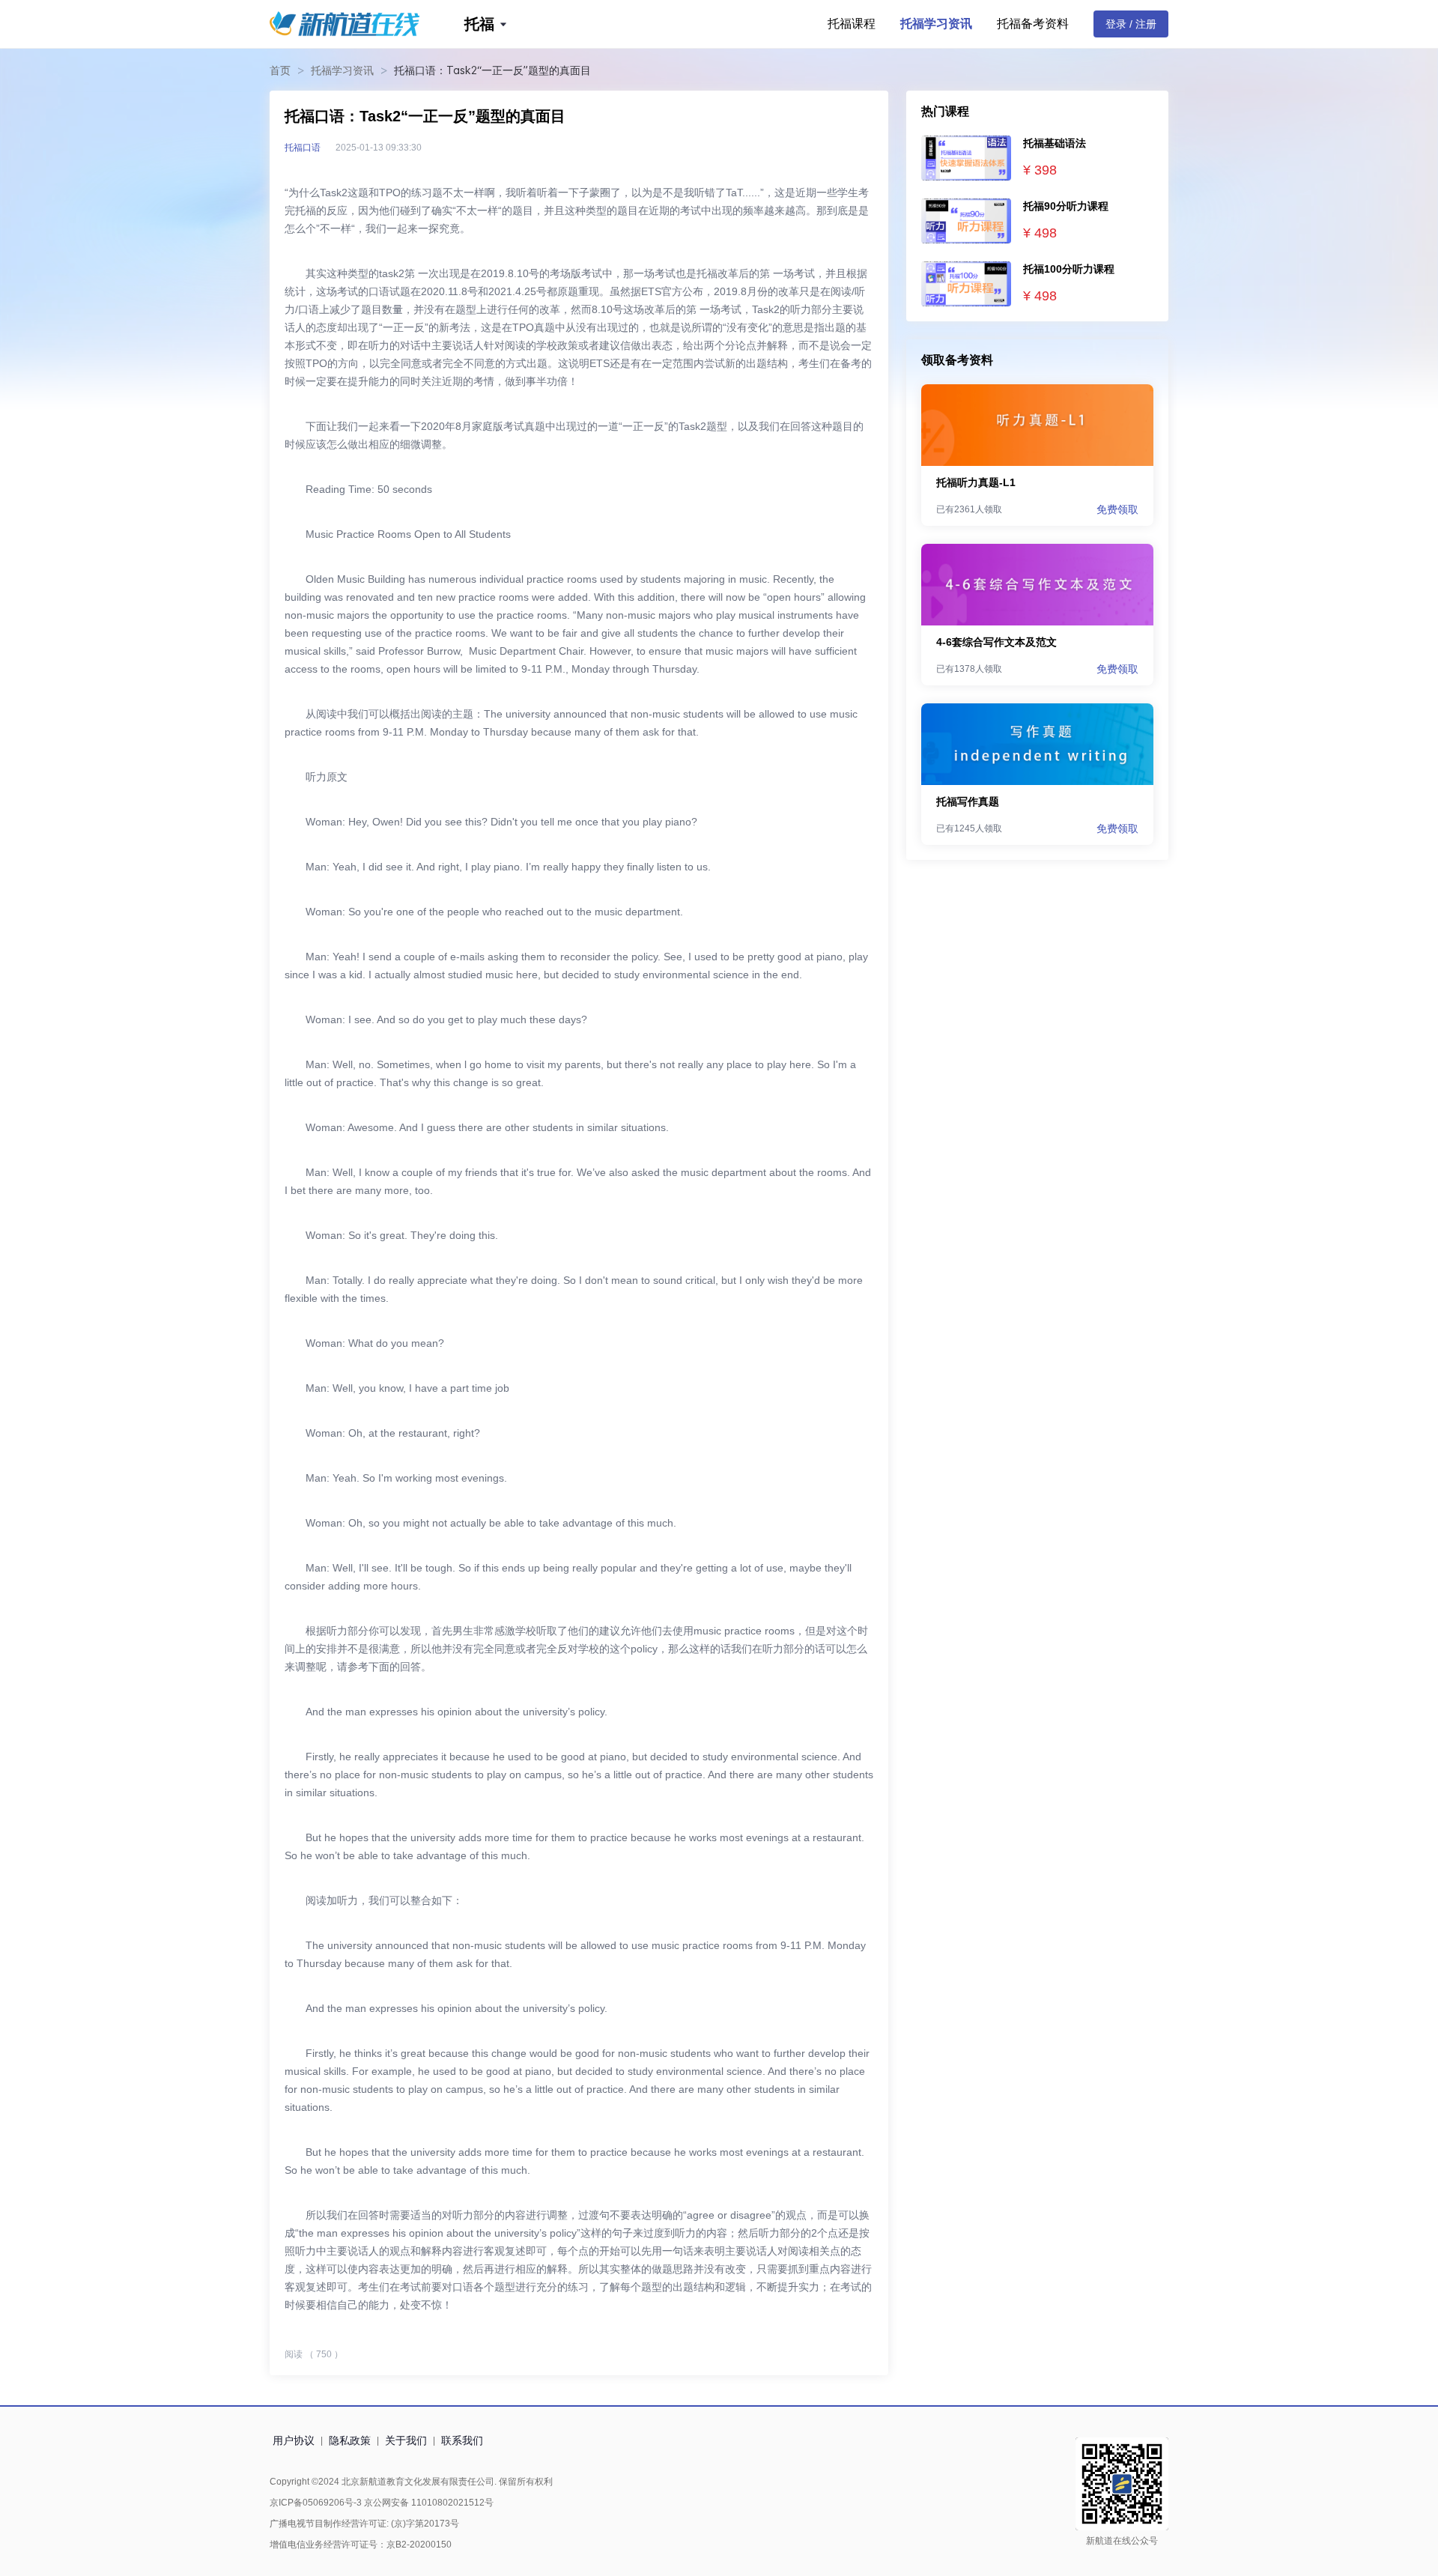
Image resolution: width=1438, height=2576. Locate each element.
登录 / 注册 (1131, 24)
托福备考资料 (1033, 24)
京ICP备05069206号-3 (316, 2503)
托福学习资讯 (936, 24)
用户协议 (294, 2440)
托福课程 (852, 24)
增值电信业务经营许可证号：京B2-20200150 (361, 2545)
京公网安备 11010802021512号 (428, 2503)
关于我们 (406, 2440)
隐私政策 (350, 2440)
